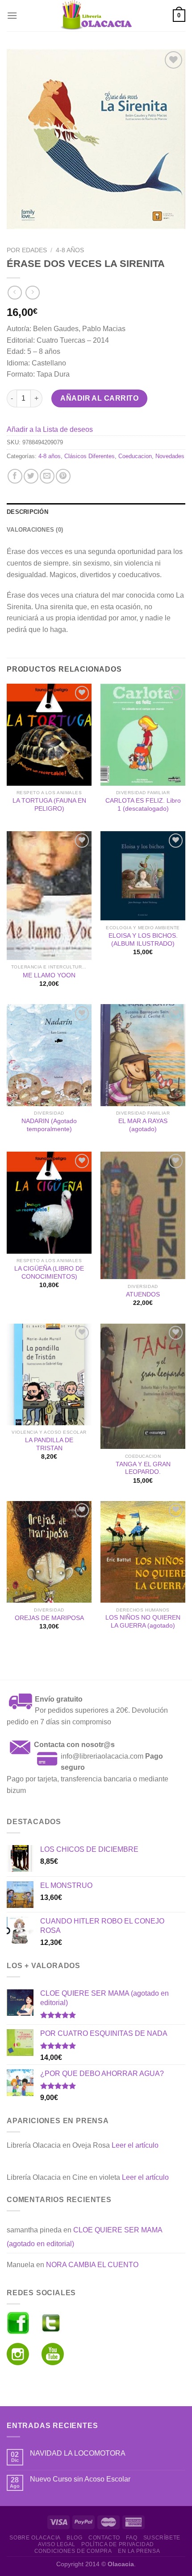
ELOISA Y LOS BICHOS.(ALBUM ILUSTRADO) (143, 940)
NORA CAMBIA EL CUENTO (92, 2265)
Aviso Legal (57, 2544)
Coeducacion (135, 456)
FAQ (131, 2538)
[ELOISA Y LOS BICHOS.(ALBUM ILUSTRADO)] (143, 876)
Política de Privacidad (117, 2544)
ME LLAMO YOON (49, 975)
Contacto (104, 2538)
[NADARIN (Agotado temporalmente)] (49, 1055)
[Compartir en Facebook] (15, 476)
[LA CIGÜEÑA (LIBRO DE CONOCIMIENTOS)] (49, 1202)
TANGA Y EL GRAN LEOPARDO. (143, 1468)
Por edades (27, 250)
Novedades (170, 456)
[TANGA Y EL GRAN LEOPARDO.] (143, 1386)
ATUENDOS (143, 1294)
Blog (74, 2538)
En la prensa (139, 2551)
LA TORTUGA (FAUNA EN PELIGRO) (49, 805)
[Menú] (12, 15)
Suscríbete (162, 2538)
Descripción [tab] (27, 512)
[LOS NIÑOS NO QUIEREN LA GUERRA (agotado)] (143, 1552)
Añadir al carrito (99, 398)
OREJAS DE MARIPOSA (49, 1618)
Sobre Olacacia (35, 2538)
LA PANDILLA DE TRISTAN (49, 1444)
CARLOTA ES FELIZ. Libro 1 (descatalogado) (143, 805)
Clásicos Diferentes (90, 456)
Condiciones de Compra (73, 2551)
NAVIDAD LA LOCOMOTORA (78, 2453)
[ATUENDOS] (143, 1215)
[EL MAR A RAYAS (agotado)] (143, 1055)
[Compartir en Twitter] (31, 476)
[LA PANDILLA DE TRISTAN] (49, 1374)
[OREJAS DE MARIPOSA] (49, 1552)
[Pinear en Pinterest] (63, 476)
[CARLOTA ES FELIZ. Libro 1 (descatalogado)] (143, 734)
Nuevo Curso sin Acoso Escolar (80, 2479)
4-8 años (70, 250)
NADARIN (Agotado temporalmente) (49, 1125)
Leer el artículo (135, 2145)
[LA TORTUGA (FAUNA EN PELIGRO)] (49, 734)
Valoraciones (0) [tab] (35, 530)
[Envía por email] (47, 476)
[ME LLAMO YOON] (49, 895)
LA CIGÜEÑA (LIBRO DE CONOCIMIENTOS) (49, 1273)
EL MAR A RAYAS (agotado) (143, 1125)
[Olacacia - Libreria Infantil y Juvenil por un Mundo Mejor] (96, 16)
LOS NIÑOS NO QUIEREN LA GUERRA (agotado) (143, 1622)
